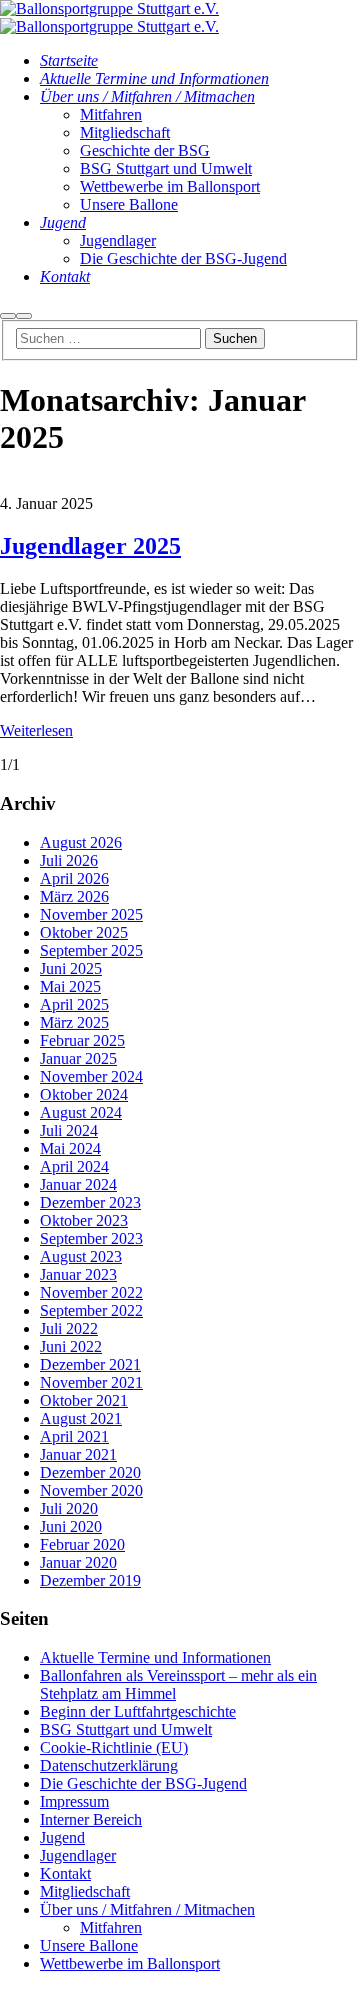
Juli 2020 (69, 1508)
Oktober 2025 (84, 932)
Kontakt (65, 1873)
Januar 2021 (78, 1454)
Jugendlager (78, 1855)
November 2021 (91, 1382)
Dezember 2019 (90, 1580)
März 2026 (74, 896)
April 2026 (74, 878)
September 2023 (91, 1238)
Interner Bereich (91, 1819)
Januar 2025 (78, 1058)
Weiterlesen (36, 730)
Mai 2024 (70, 1148)
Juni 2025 (71, 968)
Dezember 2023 (90, 1202)
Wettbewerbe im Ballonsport (130, 1963)
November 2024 (91, 1076)
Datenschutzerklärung (109, 1765)
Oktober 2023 (84, 1220)
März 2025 (74, 1022)
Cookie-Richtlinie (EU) (114, 1747)
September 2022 (91, 1310)
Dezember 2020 (90, 1472)
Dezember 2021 (90, 1364)
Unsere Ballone (89, 1945)
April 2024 (74, 1166)
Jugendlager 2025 (90, 546)
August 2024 (81, 1112)
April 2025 (74, 1004)
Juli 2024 (69, 1130)
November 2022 (91, 1292)
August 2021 (81, 1418)
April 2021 (74, 1436)
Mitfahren (111, 1927)
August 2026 (81, 842)
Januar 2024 (78, 1184)
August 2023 (81, 1256)
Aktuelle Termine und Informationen (155, 1657)
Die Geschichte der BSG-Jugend (143, 1783)
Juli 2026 (69, 860)
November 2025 (91, 914)
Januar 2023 (78, 1274)
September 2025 (91, 950)
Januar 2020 (78, 1562)
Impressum (74, 1801)
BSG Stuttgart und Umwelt (126, 1729)
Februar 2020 (82, 1544)
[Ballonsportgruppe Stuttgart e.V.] (109, 8)
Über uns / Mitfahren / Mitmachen (147, 1909)
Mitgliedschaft (85, 1891)
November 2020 (91, 1490)
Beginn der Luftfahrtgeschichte (138, 1711)
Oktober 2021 (84, 1400)
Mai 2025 (70, 986)
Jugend (62, 1837)
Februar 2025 (82, 1040)
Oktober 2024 (84, 1094)
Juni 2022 (71, 1346)
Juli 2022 (69, 1328)
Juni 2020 (71, 1526)
